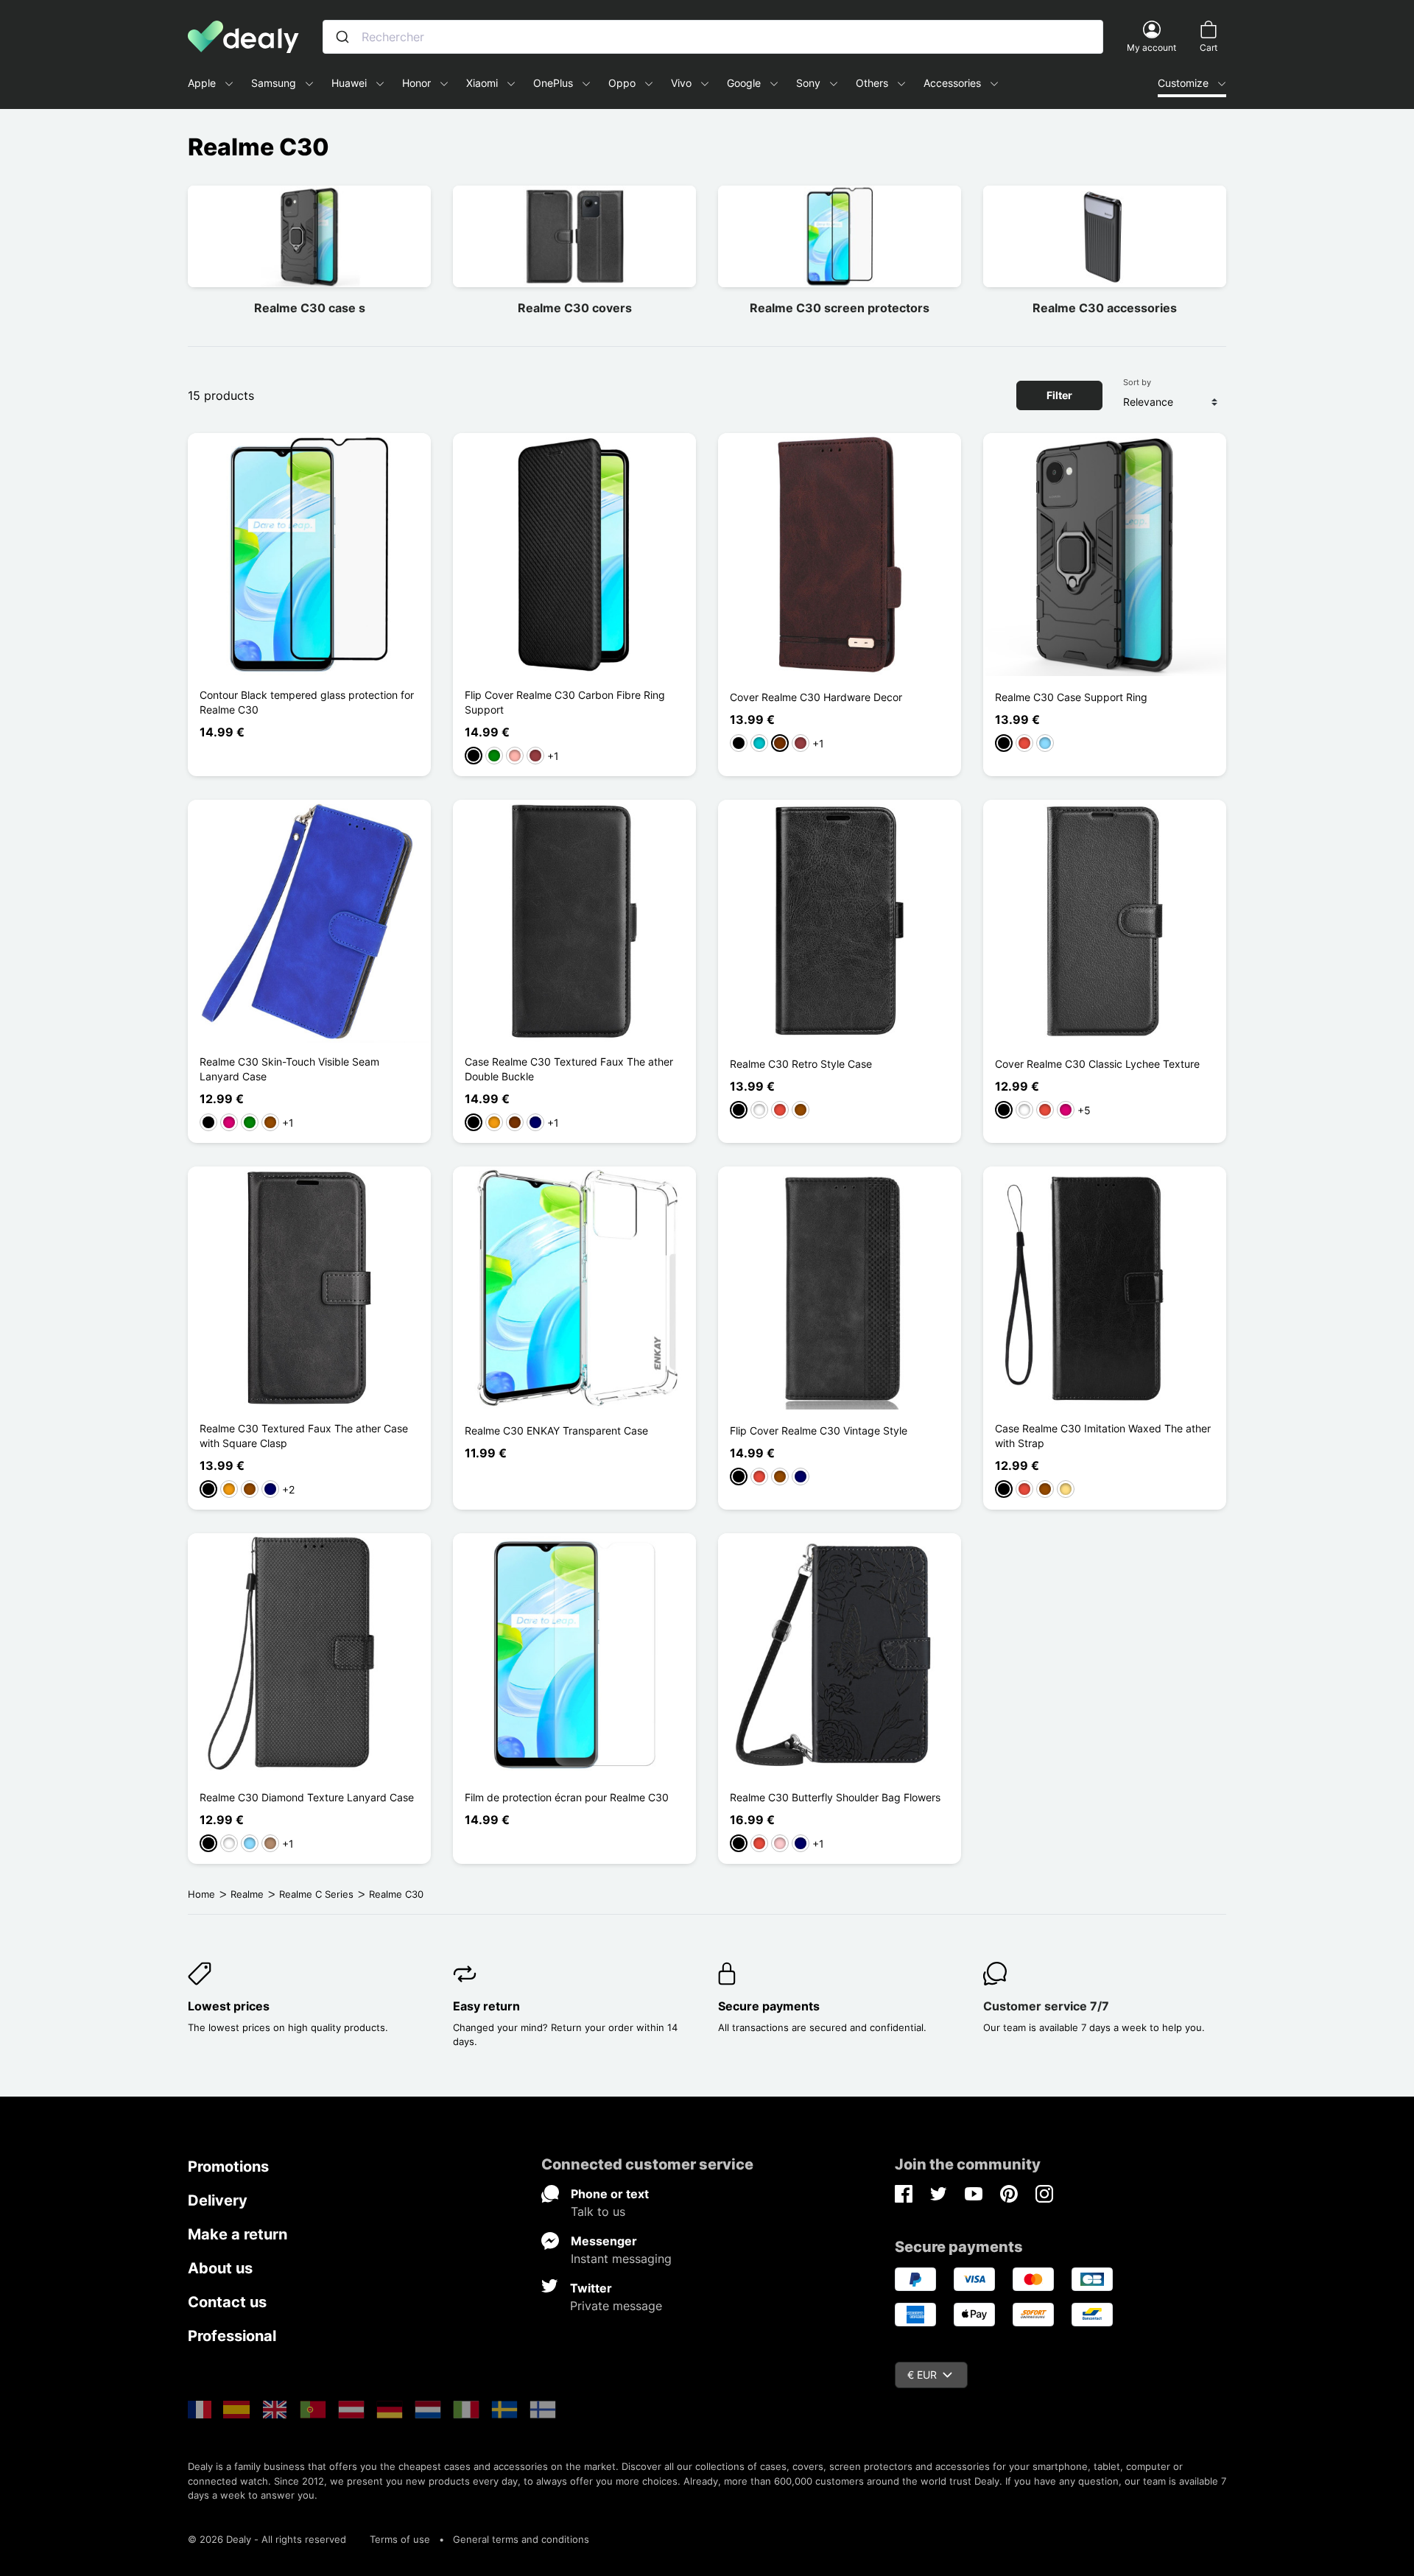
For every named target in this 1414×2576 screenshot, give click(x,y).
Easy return (486, 2006)
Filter (1059, 395)
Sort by (1137, 382)
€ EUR (922, 2375)
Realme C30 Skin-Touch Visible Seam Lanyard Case (289, 1069)
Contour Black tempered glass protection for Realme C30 (307, 702)
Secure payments (769, 2006)
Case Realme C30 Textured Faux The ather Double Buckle (569, 1069)
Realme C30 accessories (1105, 308)
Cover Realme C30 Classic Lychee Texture (1097, 1064)
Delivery (218, 2200)
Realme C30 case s (310, 308)
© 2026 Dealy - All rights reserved (267, 2539)
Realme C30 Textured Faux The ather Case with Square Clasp (304, 1436)
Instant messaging (621, 2259)
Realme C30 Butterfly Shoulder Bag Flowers (835, 1797)
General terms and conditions (521, 2539)
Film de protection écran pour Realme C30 (567, 1797)
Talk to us (598, 2211)
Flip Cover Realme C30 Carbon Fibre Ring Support (565, 702)
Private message (616, 2306)
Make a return (238, 2234)
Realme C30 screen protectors (840, 308)
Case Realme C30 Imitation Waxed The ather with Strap (1103, 1436)
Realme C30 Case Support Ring (1071, 697)
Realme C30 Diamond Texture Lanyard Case (307, 1797)
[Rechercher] (342, 37)
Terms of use (400, 2539)
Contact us (227, 2302)
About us (220, 2268)
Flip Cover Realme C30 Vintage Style (819, 1430)
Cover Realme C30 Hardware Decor (816, 697)
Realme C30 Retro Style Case (801, 1064)
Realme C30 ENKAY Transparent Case (556, 1430)
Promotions (228, 2167)
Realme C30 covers (575, 308)
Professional (232, 2336)
